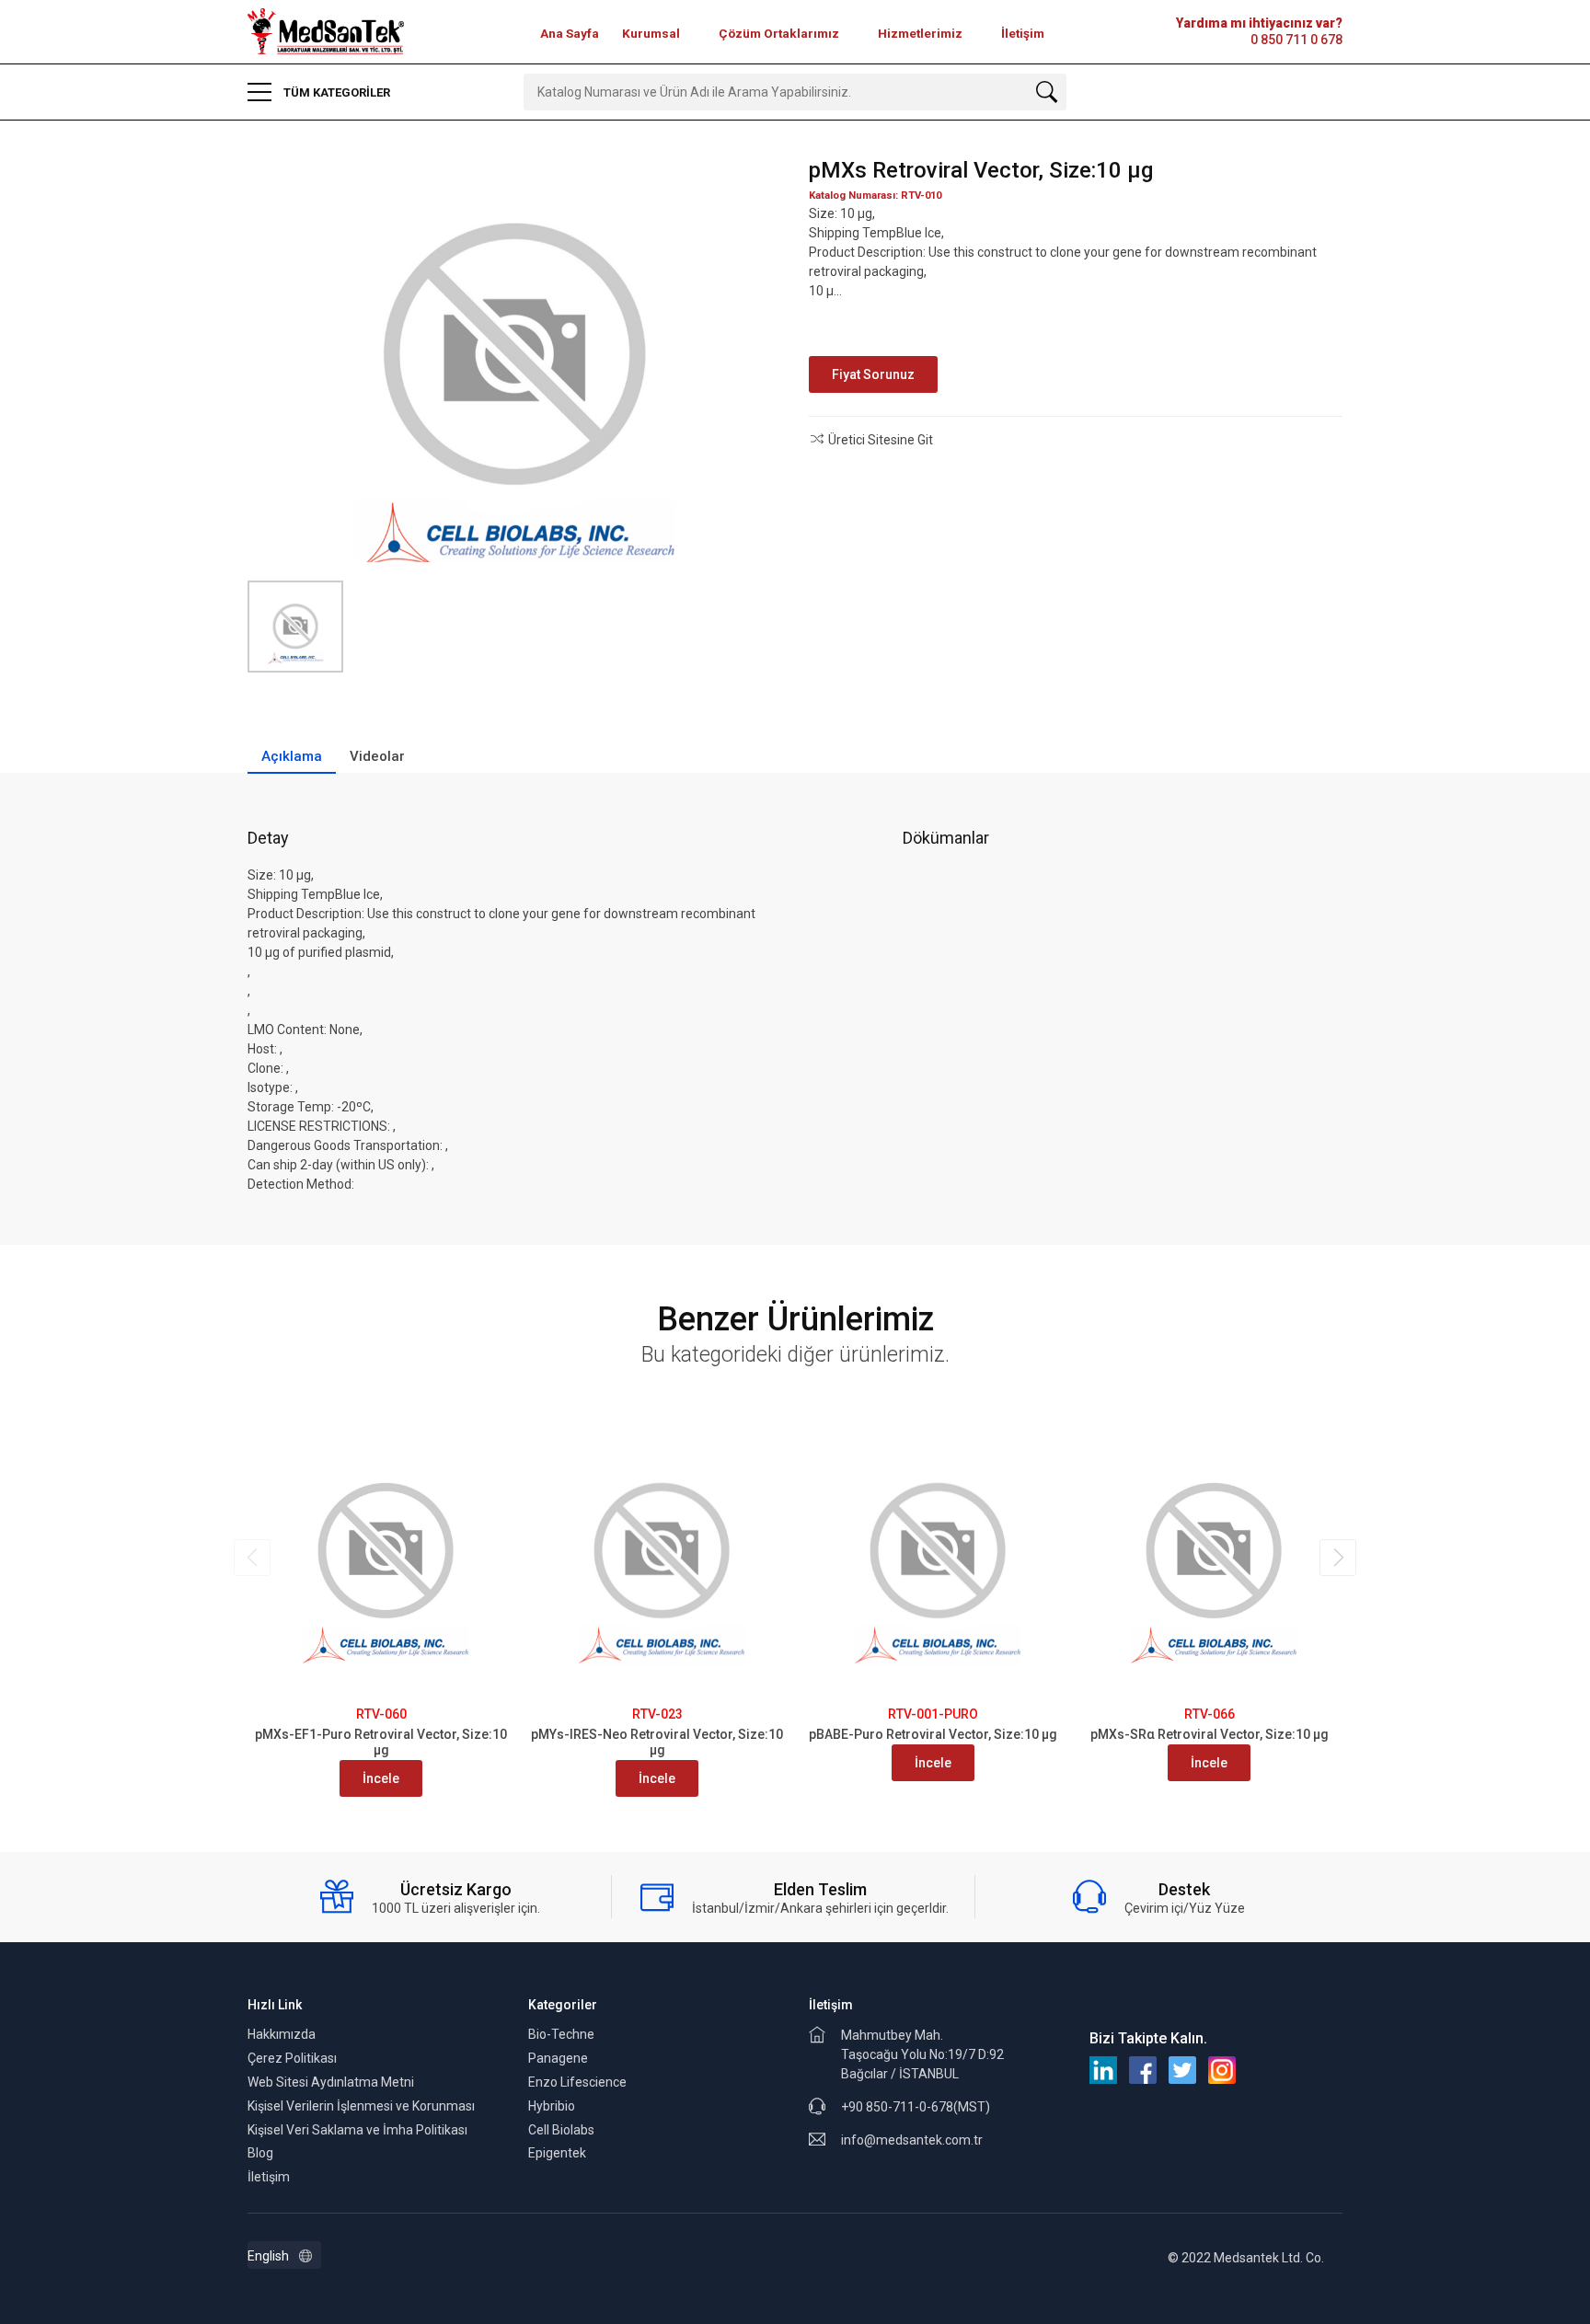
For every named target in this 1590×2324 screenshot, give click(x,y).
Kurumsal (651, 33)
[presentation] (252, 1558)
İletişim (1023, 33)
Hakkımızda (282, 2034)
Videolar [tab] (377, 756)
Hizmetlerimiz (920, 33)
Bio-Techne (561, 2034)
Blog (260, 2153)
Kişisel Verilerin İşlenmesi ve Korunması (361, 2106)
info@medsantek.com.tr (912, 2140)
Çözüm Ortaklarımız (779, 33)
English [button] (268, 2256)
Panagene (558, 2058)
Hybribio (552, 2106)
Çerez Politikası (292, 2058)
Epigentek (557, 2153)
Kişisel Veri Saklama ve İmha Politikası (357, 2130)
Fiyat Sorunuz (873, 374)
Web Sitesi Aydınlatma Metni (331, 2082)
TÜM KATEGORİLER (335, 92)
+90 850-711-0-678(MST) (916, 2107)
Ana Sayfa (570, 33)
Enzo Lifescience (577, 2082)
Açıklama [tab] (292, 756)
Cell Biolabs (561, 2130)
